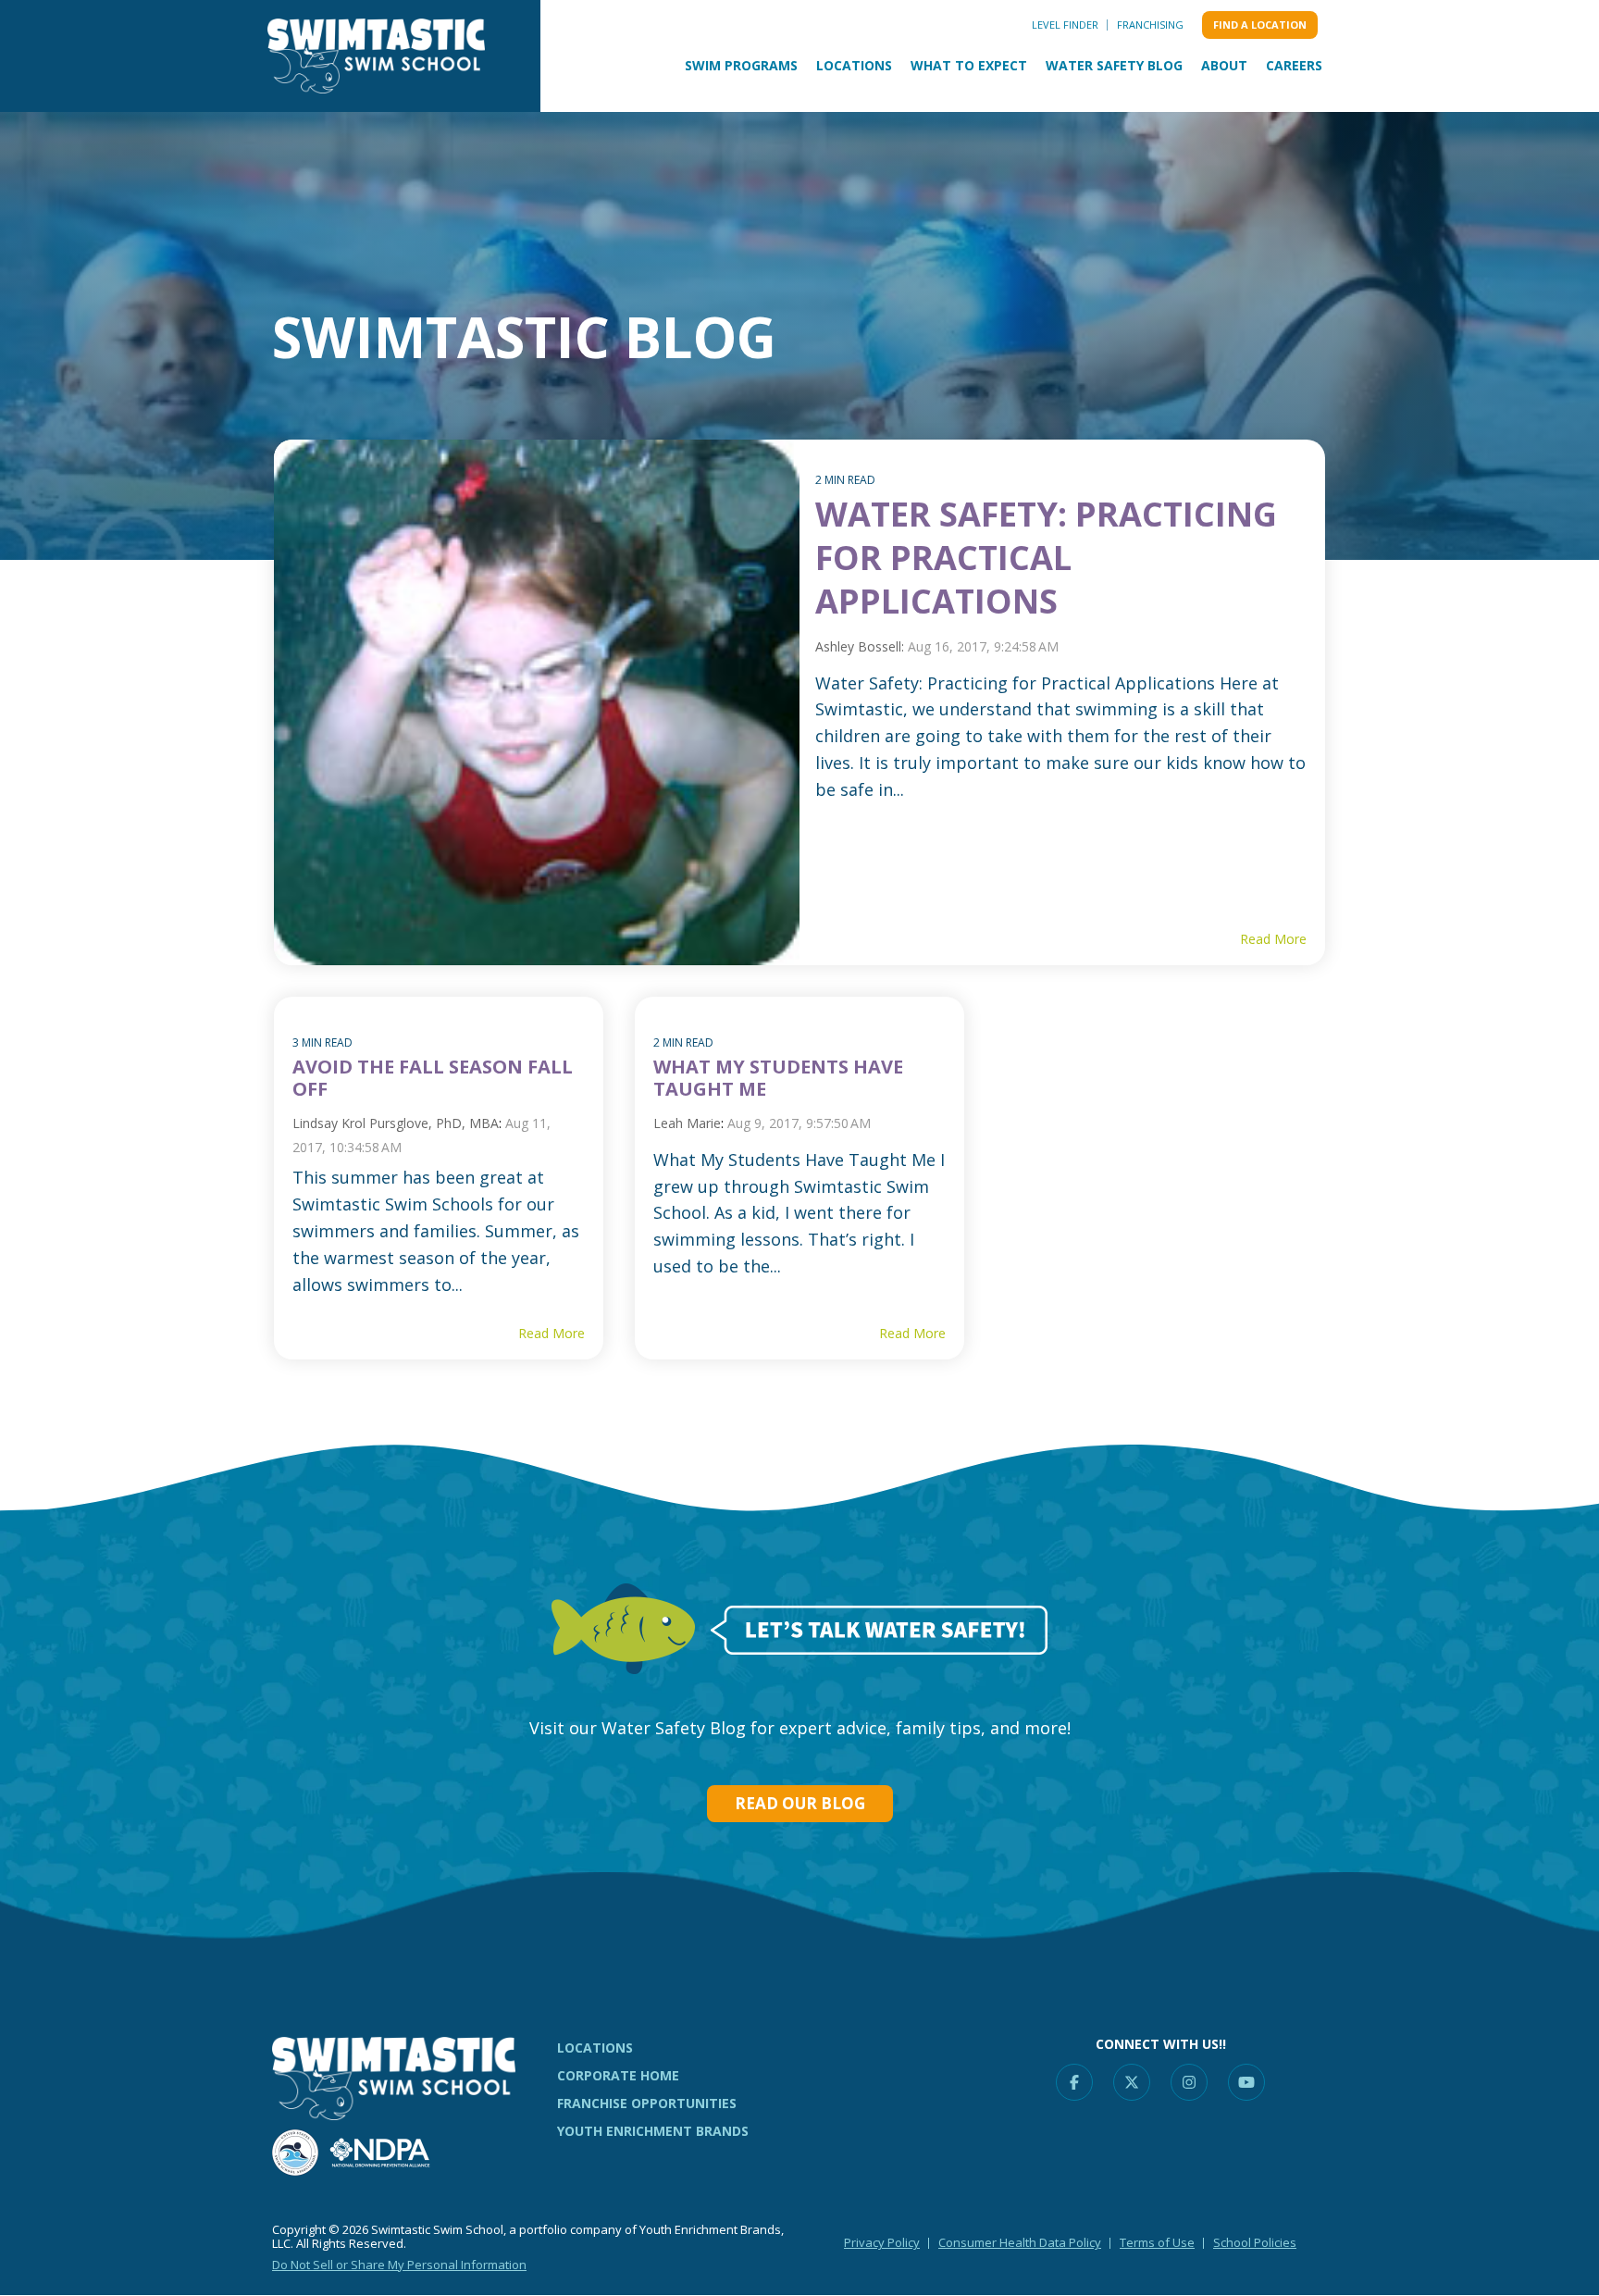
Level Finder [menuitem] (1065, 25)
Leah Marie (687, 1123)
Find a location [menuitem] (1260, 25)
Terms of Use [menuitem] (1157, 2242)
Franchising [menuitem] (1150, 25)
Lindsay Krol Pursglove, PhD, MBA (396, 1123)
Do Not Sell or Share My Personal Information (399, 2265)
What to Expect (969, 65)
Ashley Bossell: (861, 646)
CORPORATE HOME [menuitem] (618, 2075)
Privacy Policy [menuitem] (882, 2242)
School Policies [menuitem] (1255, 2242)
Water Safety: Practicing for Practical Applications (1046, 558)
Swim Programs (741, 65)
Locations (854, 65)
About (1224, 65)
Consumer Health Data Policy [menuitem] (1020, 2242)
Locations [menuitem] (595, 2048)
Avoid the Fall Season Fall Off (433, 1078)
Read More (1273, 939)
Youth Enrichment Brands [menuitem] (653, 2131)
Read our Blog (800, 1803)
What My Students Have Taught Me (778, 1078)
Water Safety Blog (1114, 65)
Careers (1294, 65)
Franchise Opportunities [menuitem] (647, 2103)
